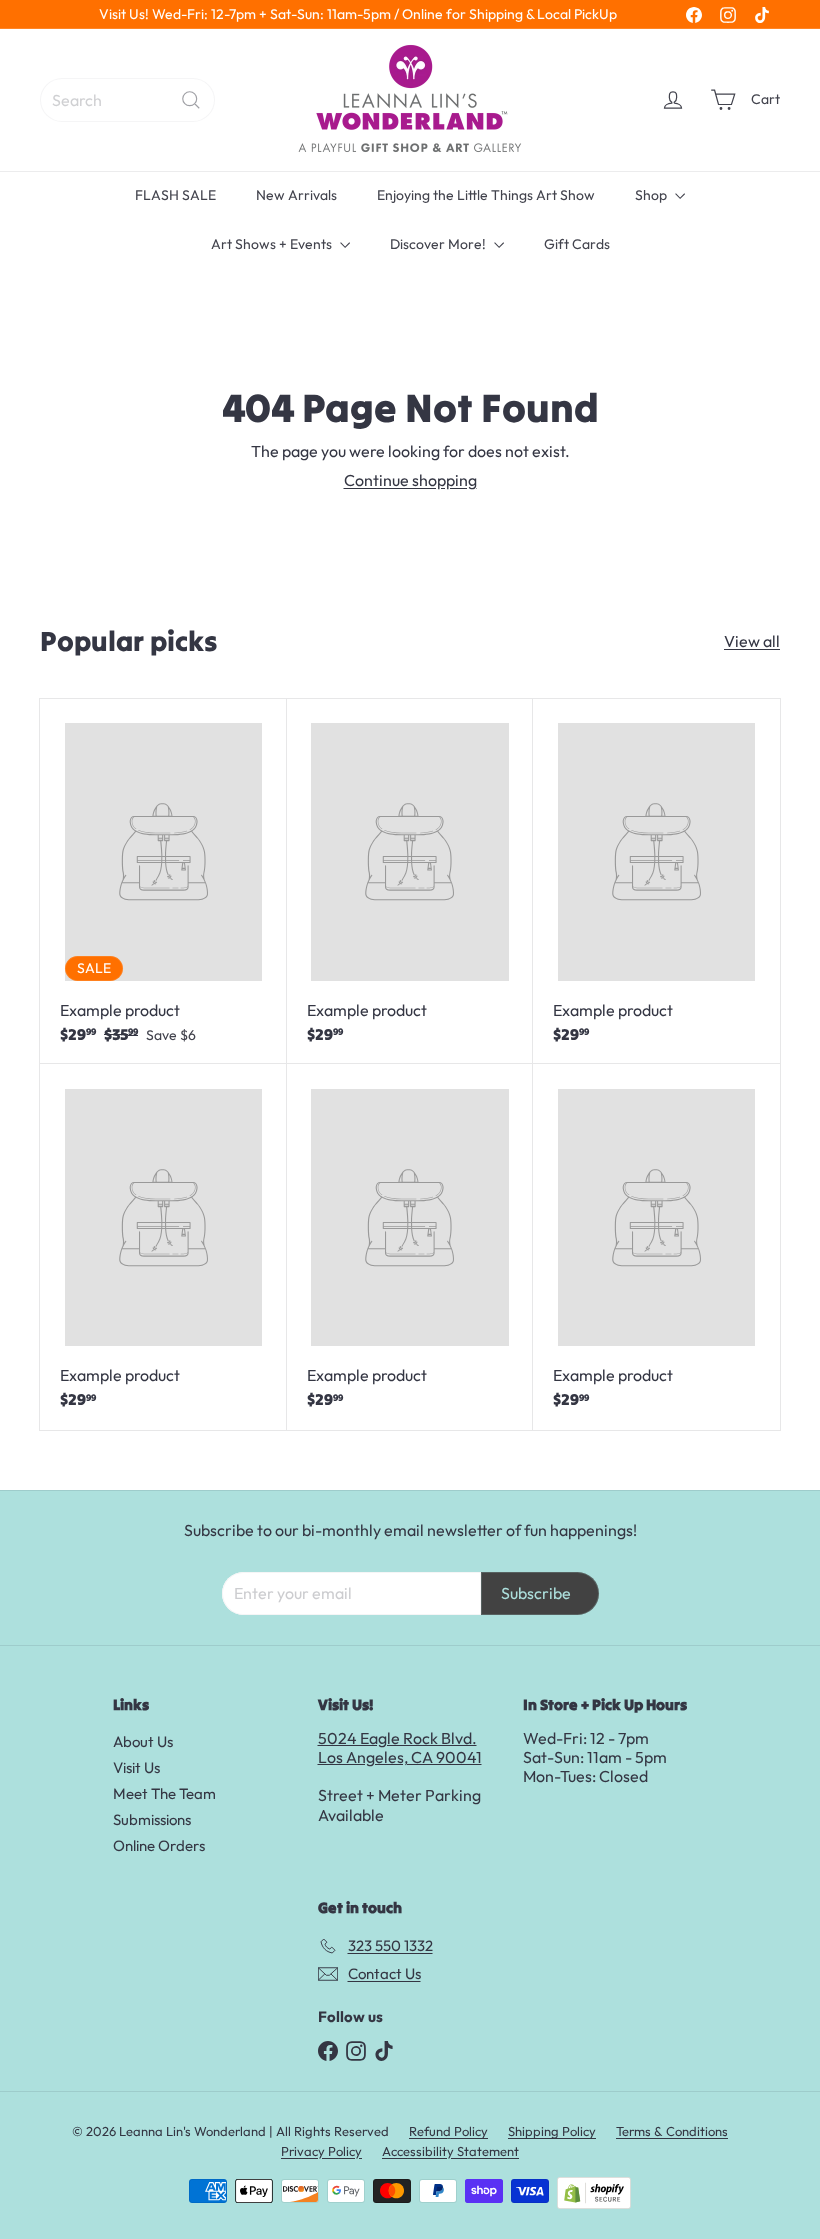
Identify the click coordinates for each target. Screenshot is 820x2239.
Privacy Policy (321, 2151)
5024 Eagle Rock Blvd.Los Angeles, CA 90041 (400, 1747)
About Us (143, 1741)
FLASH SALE (175, 195)
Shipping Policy (552, 2131)
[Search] (191, 100)
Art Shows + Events (273, 244)
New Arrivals (296, 195)
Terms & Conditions (672, 2131)
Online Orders (159, 1845)
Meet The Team (164, 1793)
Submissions (152, 1819)
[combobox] (127, 100)
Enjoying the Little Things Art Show (486, 195)
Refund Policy (448, 2131)
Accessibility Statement (450, 2151)
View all (752, 641)
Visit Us (136, 1767)
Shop (652, 195)
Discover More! (439, 244)
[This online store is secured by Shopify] (594, 2193)
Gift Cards (577, 244)
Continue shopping (410, 480)
